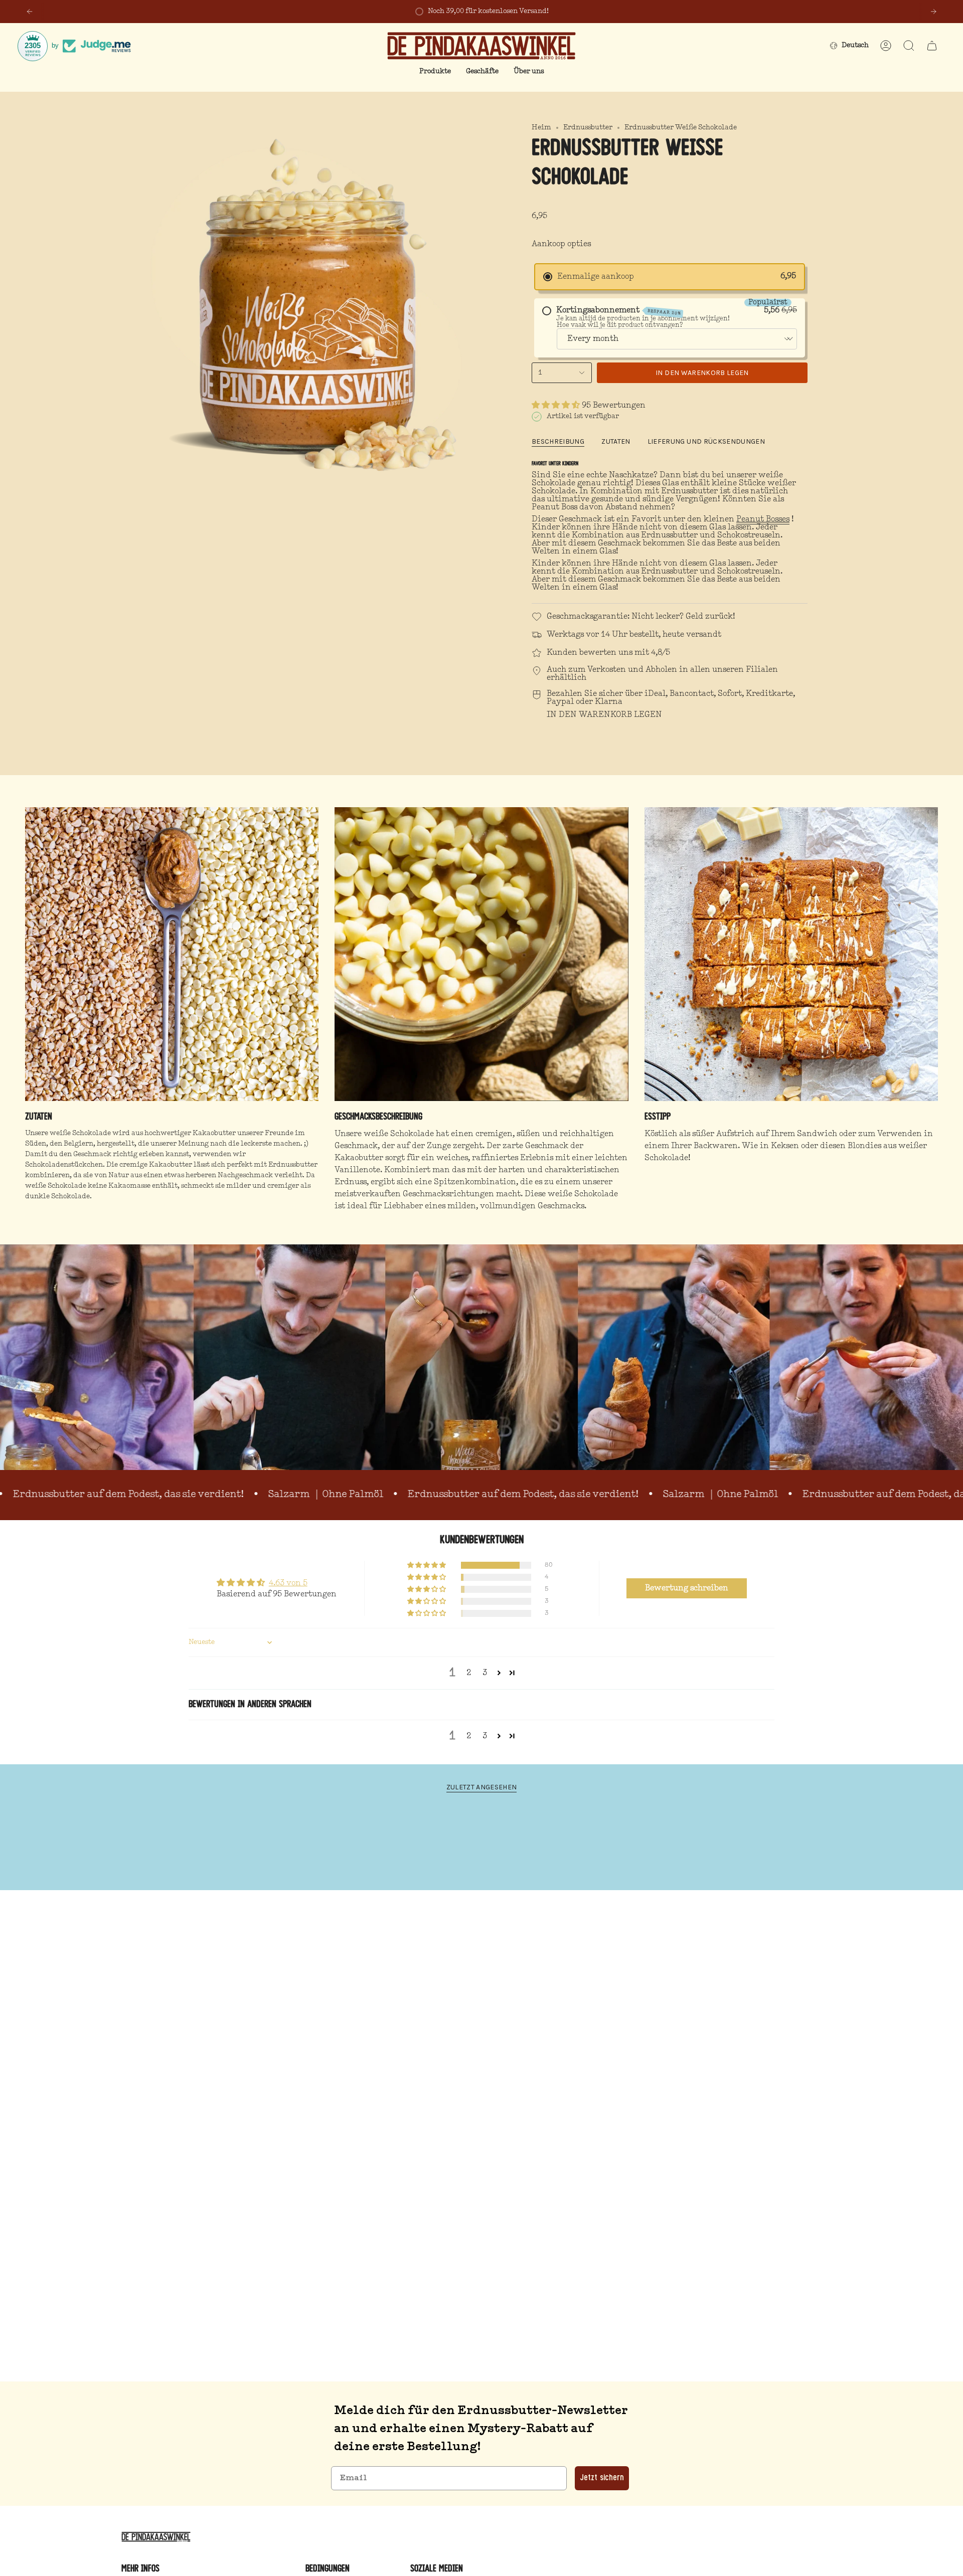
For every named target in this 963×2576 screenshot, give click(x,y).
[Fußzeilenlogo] (158, 2537)
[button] (435, 72)
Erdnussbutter (588, 128)
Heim (541, 128)
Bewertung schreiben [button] (687, 1588)
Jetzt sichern (602, 2478)
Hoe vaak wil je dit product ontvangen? (620, 325)
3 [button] (485, 1673)
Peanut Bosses (763, 519)
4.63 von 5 (288, 1583)
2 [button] (469, 1673)
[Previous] (30, 12)
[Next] (933, 12)
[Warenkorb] (932, 46)
